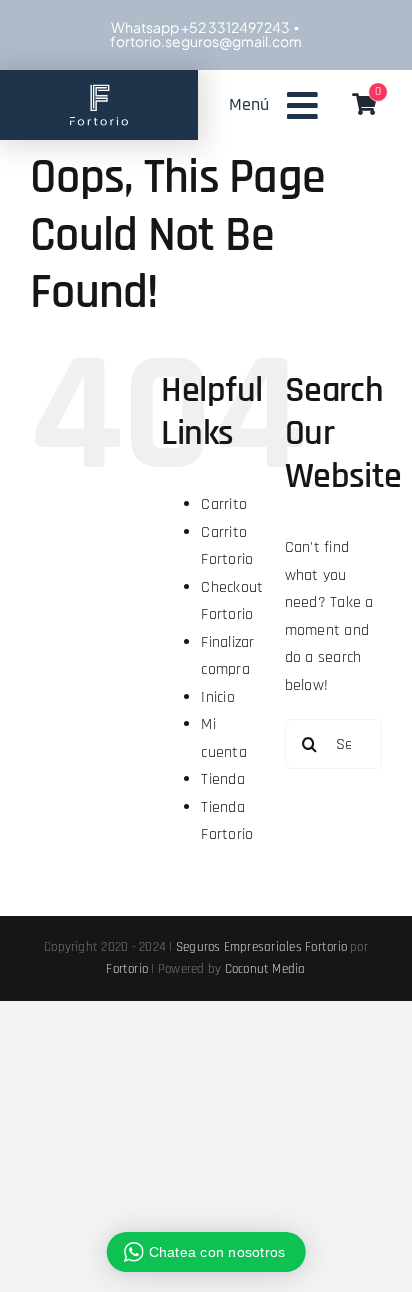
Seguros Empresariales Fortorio (261, 947)
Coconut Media (265, 969)
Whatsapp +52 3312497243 (200, 27)
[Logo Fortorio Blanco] (99, 88)
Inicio (217, 697)
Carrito (224, 504)
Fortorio (127, 969)
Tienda (222, 779)
